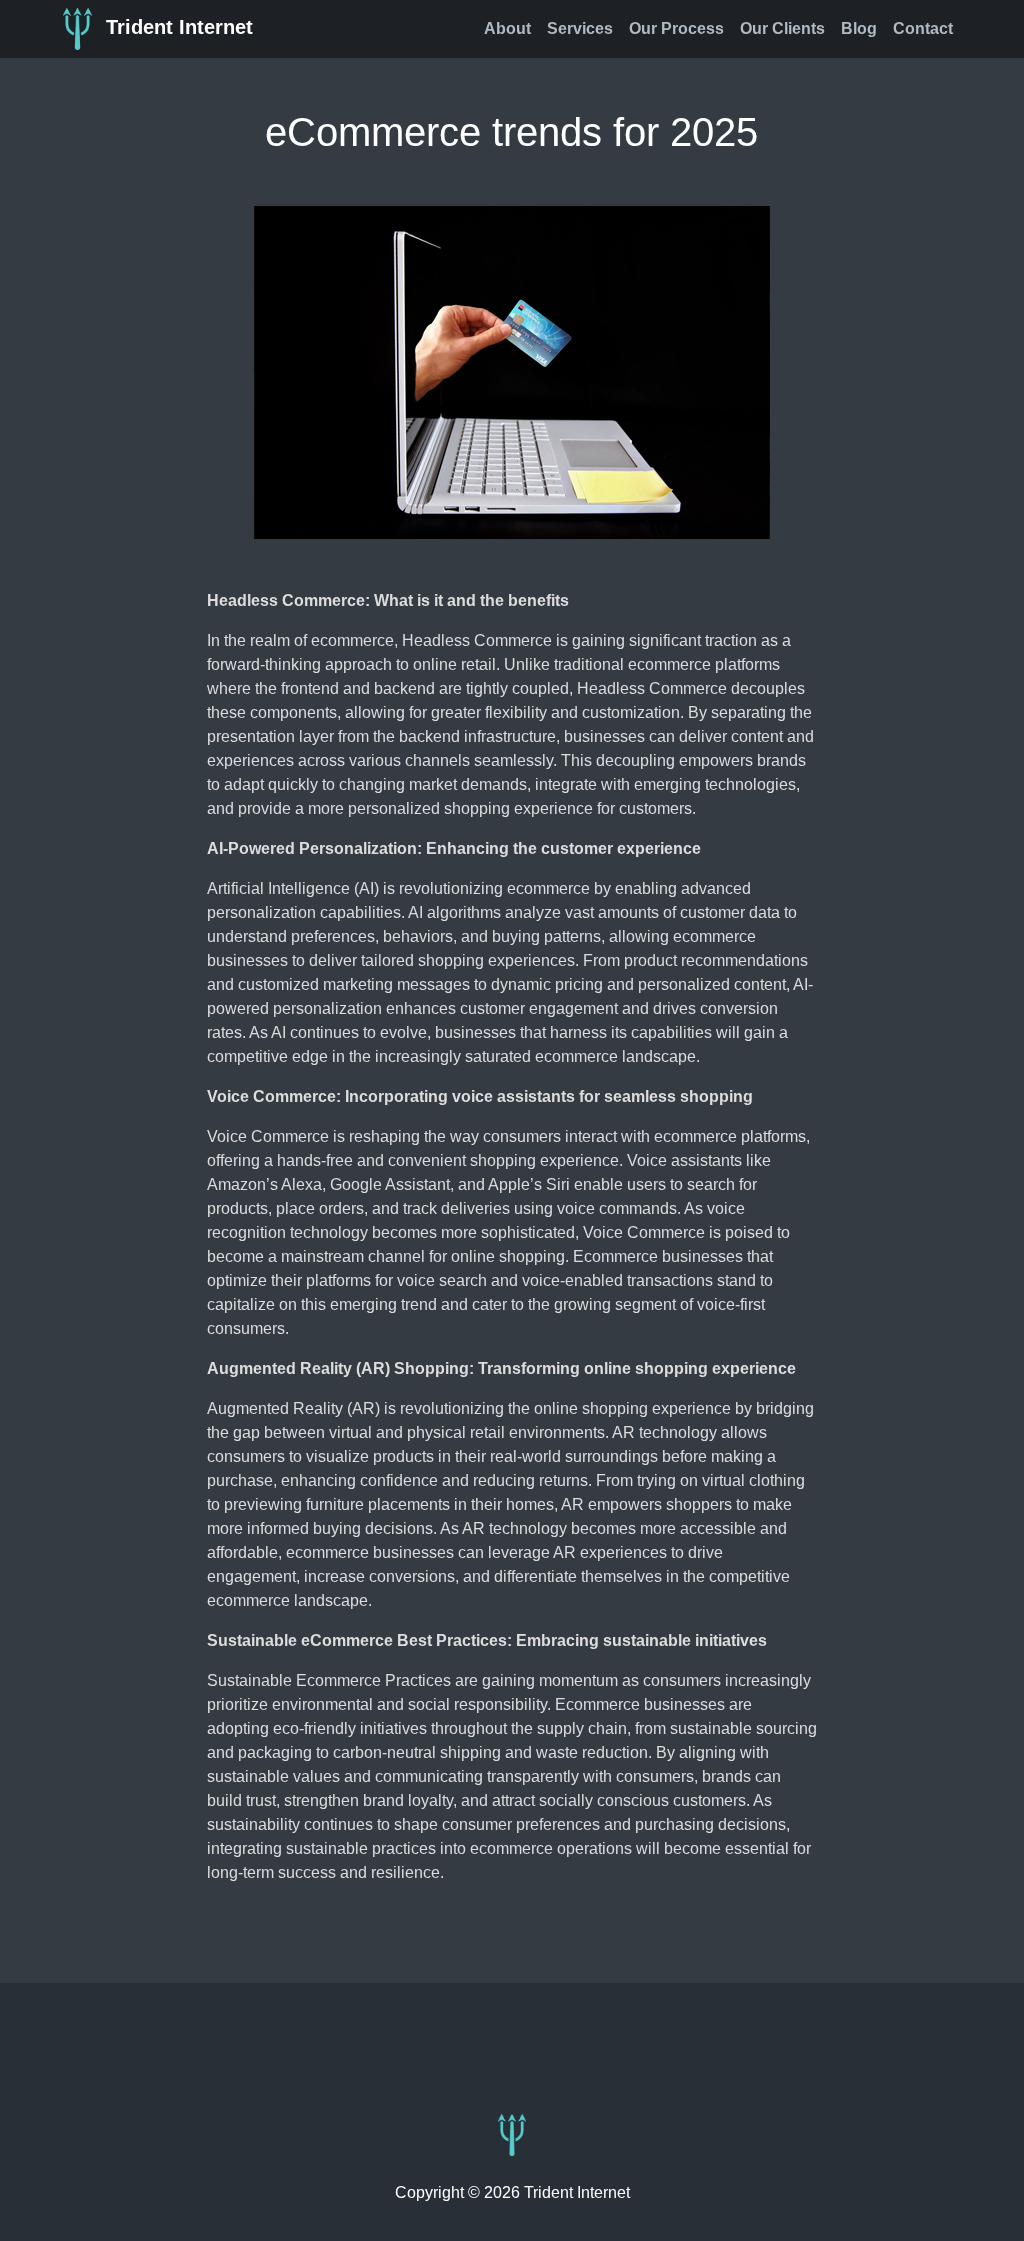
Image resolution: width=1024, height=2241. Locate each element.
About (507, 28)
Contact (923, 28)
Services (580, 28)
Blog (859, 28)
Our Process (676, 28)
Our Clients (782, 28)
